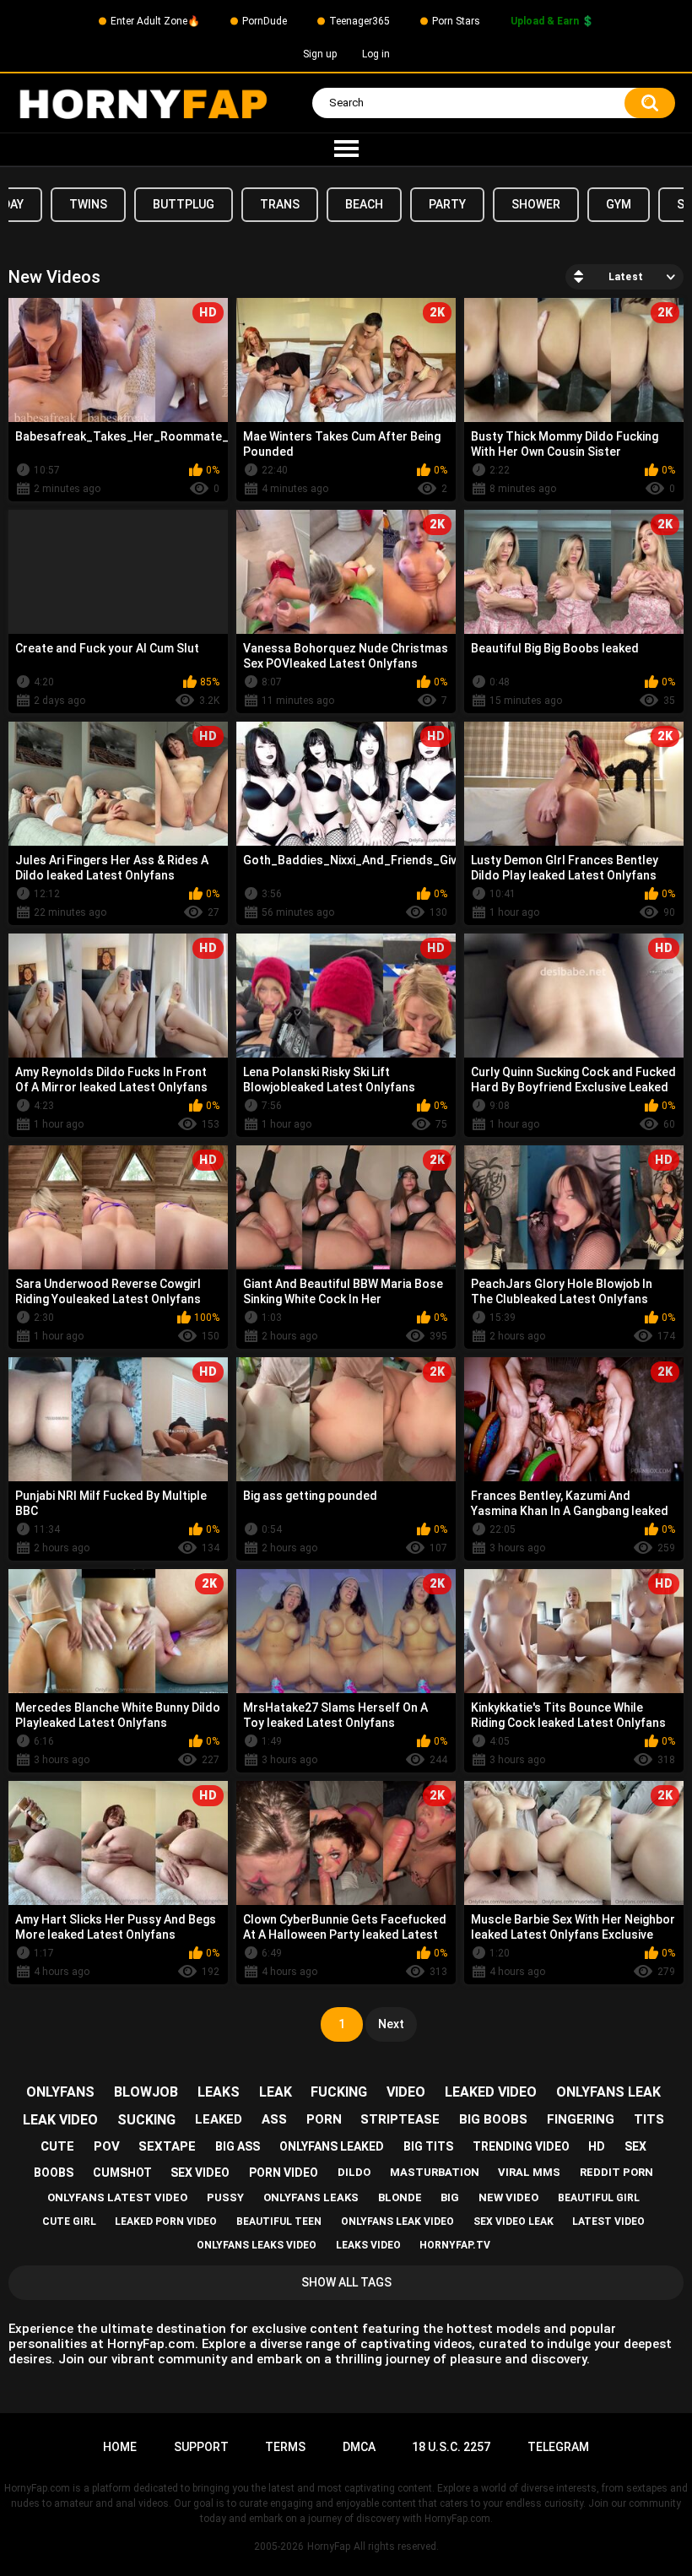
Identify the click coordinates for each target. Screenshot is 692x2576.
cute (57, 2146)
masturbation (435, 2172)
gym (619, 204)
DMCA (359, 2447)
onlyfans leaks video (257, 2245)
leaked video (491, 2092)
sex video (200, 2173)
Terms (285, 2447)
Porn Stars (456, 21)
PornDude (265, 21)
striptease (400, 2119)
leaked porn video (166, 2222)
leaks (219, 2092)
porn (324, 2119)
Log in (376, 54)
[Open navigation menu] (346, 149)
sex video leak (514, 2222)
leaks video (368, 2245)
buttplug (184, 204)
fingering (581, 2119)
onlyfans (60, 2092)
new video (508, 2197)
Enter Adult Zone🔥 (155, 21)
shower (536, 204)
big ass (238, 2146)
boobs (54, 2173)
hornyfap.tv (455, 2245)
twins (88, 204)
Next (391, 2024)
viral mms (529, 2172)
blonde (400, 2197)
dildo (354, 2172)
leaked (219, 2119)
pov (107, 2146)
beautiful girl (599, 2198)
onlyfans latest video (117, 2197)
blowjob (146, 2092)
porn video (284, 2173)
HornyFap (329, 2546)
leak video (60, 2120)
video (406, 2092)
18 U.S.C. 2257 (451, 2447)
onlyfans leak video (397, 2222)
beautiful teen (279, 2222)
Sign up (320, 54)
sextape (167, 2146)
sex (635, 2146)
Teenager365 (360, 21)
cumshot (122, 2173)
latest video (608, 2222)
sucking (146, 2120)
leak (276, 2092)
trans (280, 204)
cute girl (69, 2222)
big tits (428, 2146)
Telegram (558, 2447)
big (450, 2197)
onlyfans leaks (311, 2197)
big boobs (493, 2119)
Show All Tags (346, 2282)
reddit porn (616, 2172)
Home (120, 2447)
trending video (521, 2146)
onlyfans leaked (332, 2146)
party (447, 204)
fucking (339, 2092)
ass (274, 2119)
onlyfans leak (608, 2092)
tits (649, 2119)
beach (364, 204)
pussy (225, 2197)
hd (597, 2146)
